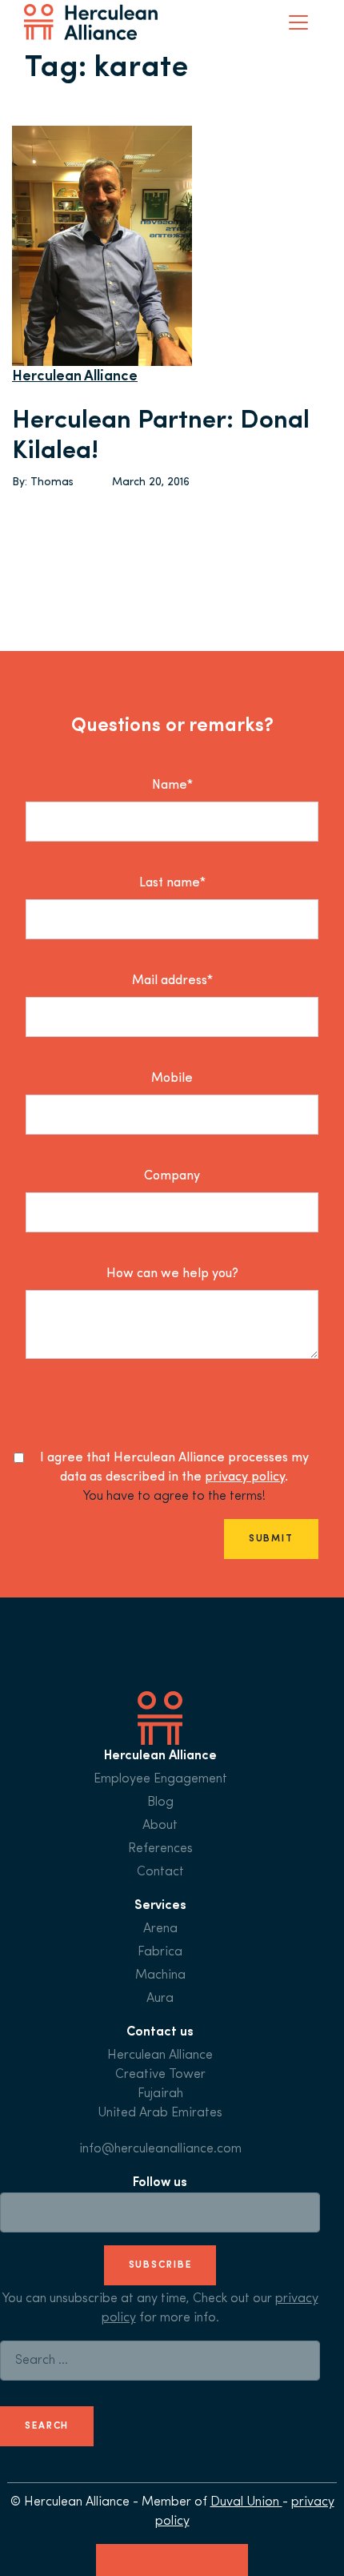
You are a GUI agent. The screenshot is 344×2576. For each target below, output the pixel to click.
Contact (160, 1872)
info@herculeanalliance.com (160, 2149)
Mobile (172, 1079)
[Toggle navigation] (298, 22)
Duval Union (246, 2502)
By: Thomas (43, 482)
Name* (172, 786)
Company (172, 1176)
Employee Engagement (160, 1779)
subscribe (160, 2265)
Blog (160, 1802)
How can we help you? (172, 1274)
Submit (271, 1539)
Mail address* (172, 981)
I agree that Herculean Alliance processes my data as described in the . (174, 1468)
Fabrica (160, 1952)
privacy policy (245, 1477)
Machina (160, 1975)
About (160, 1826)
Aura (160, 1999)
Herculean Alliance (75, 377)
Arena (160, 1929)
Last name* (172, 883)
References (160, 1849)
